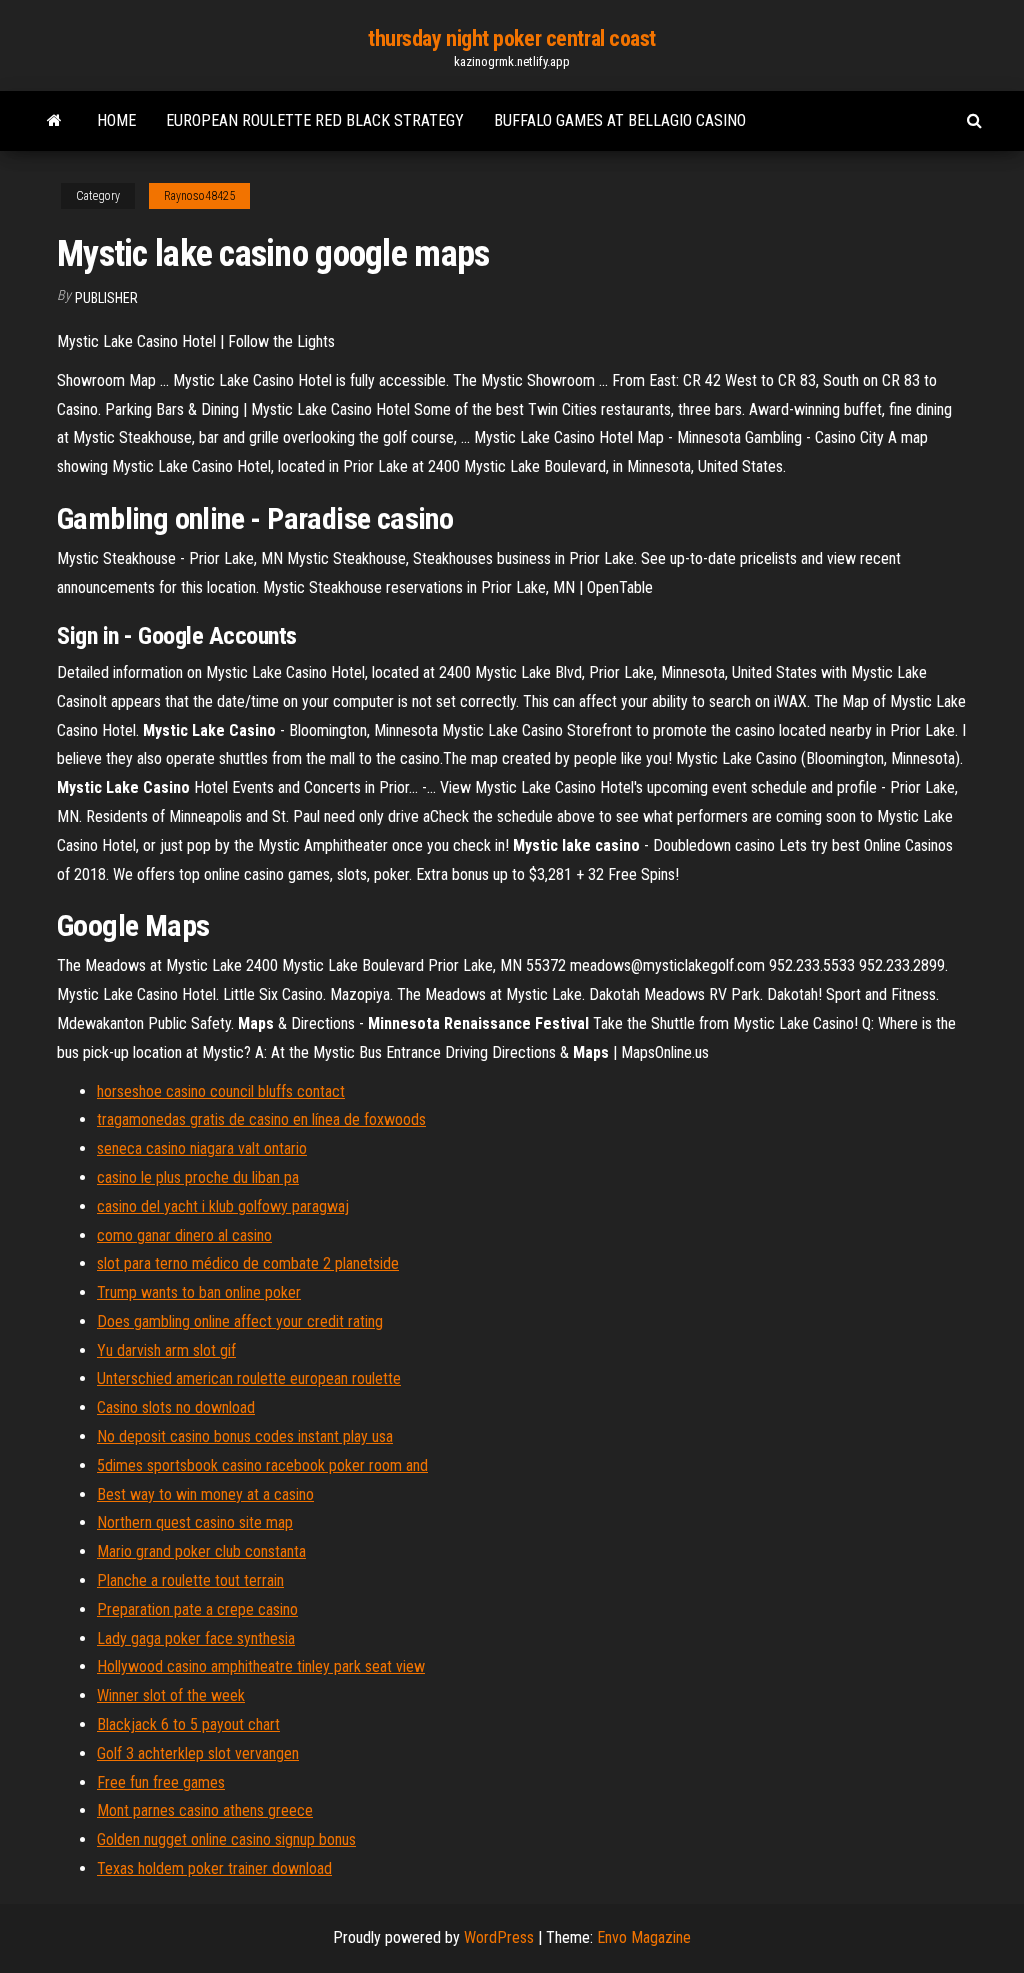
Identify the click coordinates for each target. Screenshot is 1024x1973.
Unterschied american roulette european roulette (249, 1378)
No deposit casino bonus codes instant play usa (245, 1436)
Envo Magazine (644, 1937)
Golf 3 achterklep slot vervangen (198, 1753)
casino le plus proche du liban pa (198, 1177)
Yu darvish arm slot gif (166, 1350)
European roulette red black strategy (315, 120)
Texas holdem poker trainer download (214, 1868)
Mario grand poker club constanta (201, 1551)
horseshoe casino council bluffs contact (221, 1091)
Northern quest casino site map (195, 1522)
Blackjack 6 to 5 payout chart (188, 1724)
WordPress (499, 1937)
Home (116, 120)
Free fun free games (161, 1782)
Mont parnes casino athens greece (205, 1810)
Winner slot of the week (171, 1695)
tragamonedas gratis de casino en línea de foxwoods (261, 1119)
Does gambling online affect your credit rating (240, 1321)
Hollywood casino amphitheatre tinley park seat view (261, 1666)
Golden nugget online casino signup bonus (226, 1839)
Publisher (106, 298)
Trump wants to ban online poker (199, 1292)
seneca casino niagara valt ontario (202, 1148)
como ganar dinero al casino (184, 1235)
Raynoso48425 (199, 196)
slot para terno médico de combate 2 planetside (248, 1263)
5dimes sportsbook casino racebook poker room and (262, 1465)
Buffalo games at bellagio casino (620, 120)
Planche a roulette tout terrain (190, 1580)
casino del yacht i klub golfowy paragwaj (223, 1206)
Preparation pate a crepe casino (197, 1609)
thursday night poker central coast (512, 38)
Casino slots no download (176, 1407)
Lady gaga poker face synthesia (196, 1638)
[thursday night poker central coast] (54, 121)
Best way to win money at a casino (205, 1494)
